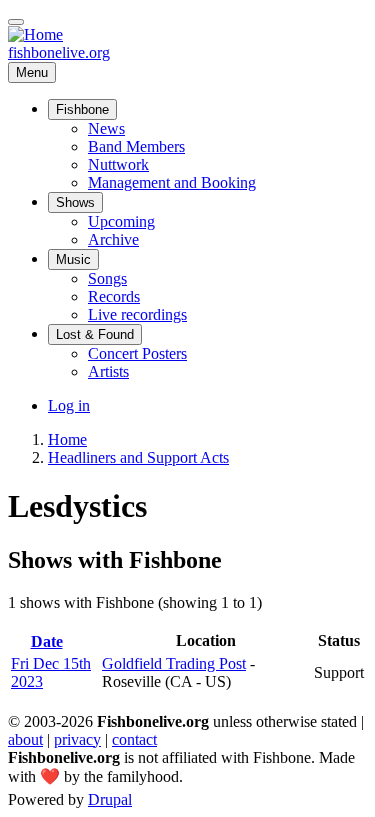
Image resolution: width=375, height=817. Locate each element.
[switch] (16, 22)
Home (67, 439)
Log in (69, 405)
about (25, 739)
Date (55, 641)
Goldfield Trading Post (174, 663)
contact (134, 739)
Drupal (110, 799)
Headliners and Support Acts (138, 457)
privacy (77, 739)
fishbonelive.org (59, 52)
